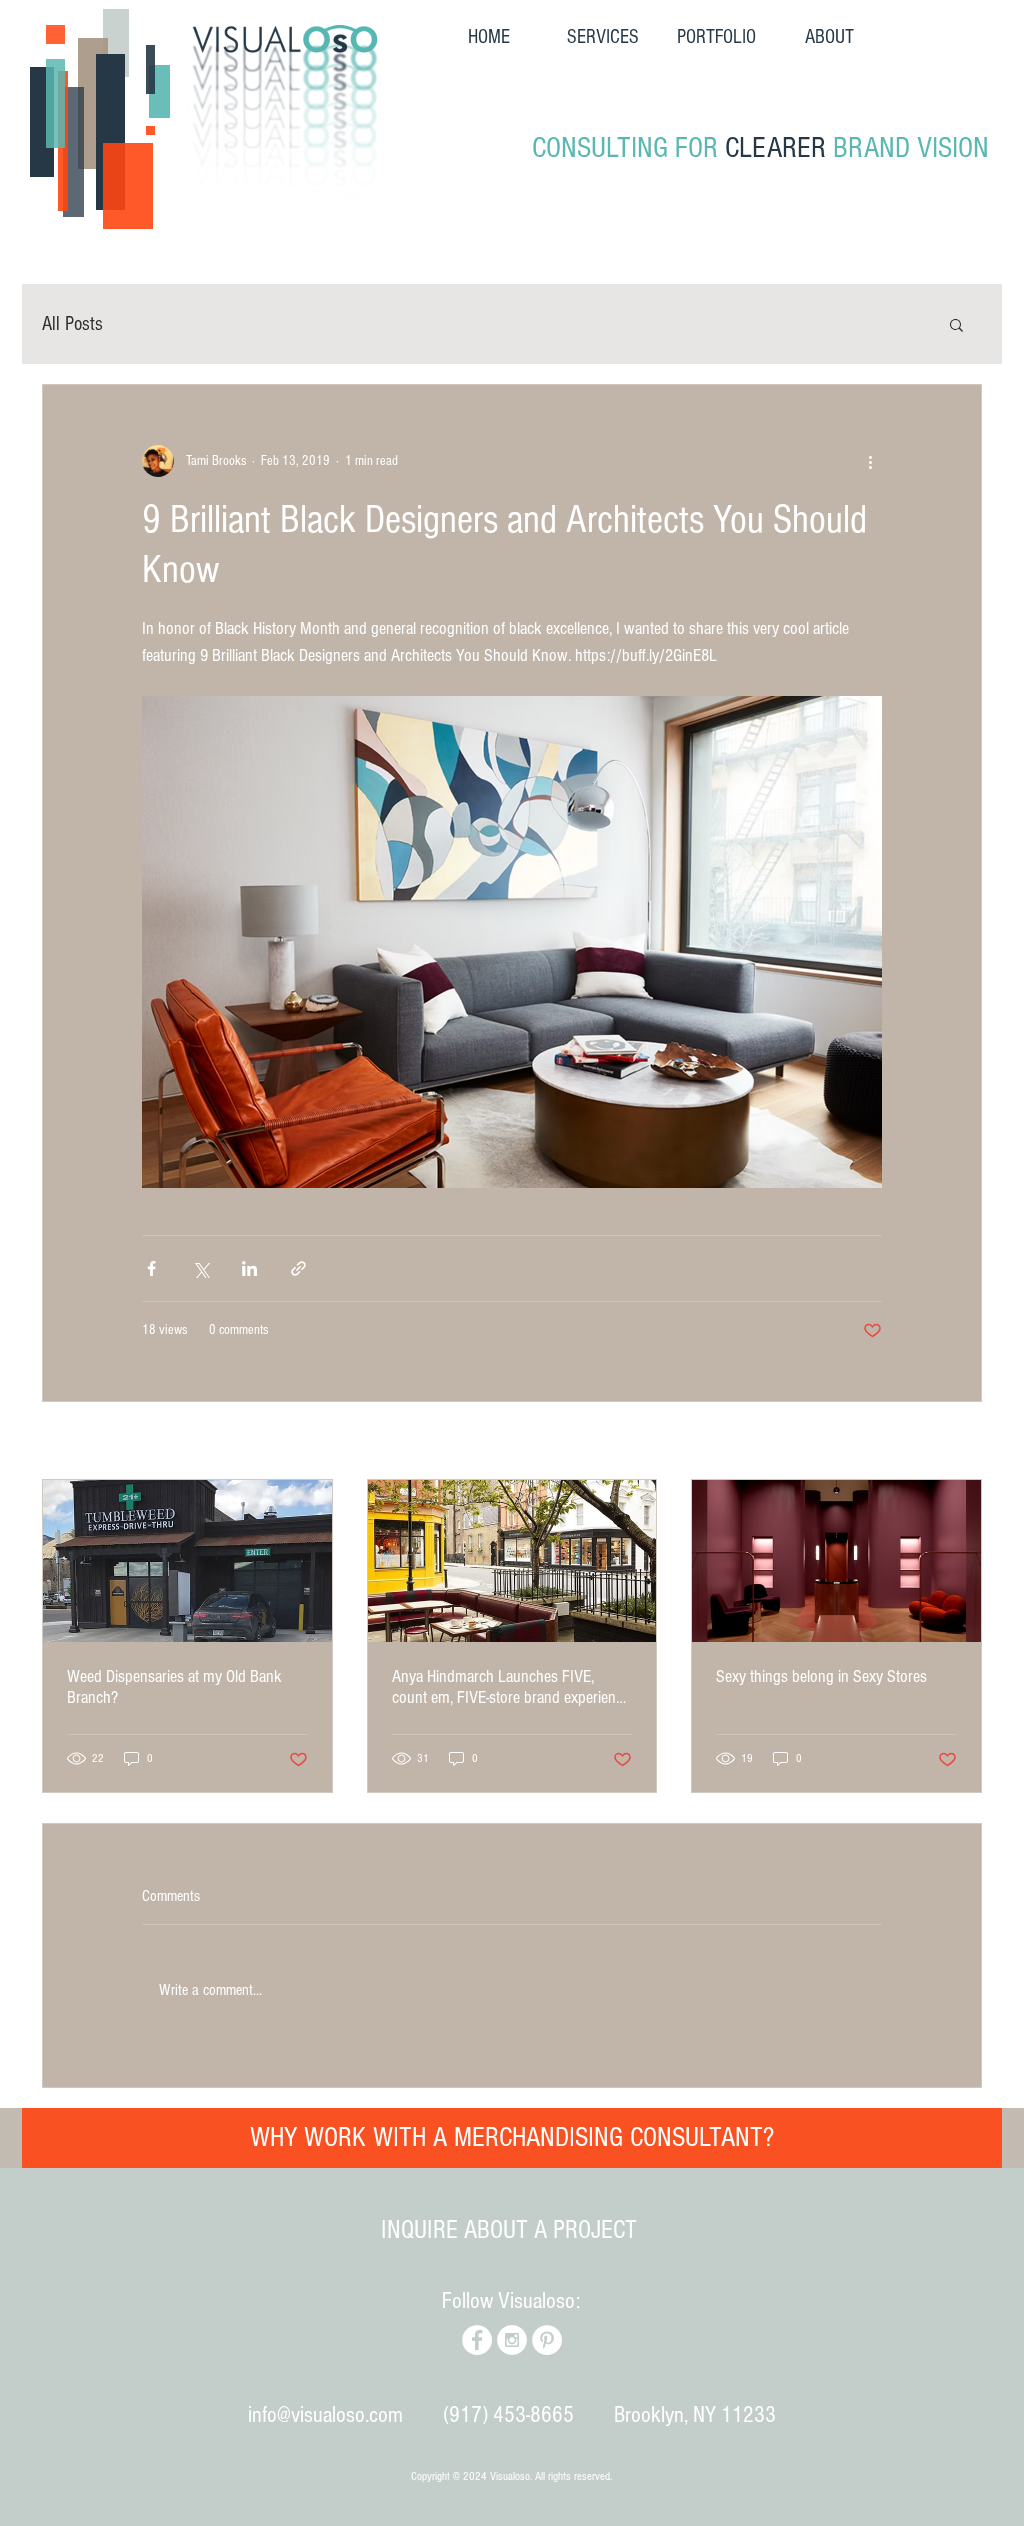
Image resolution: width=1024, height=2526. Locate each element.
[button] (796, 1176)
